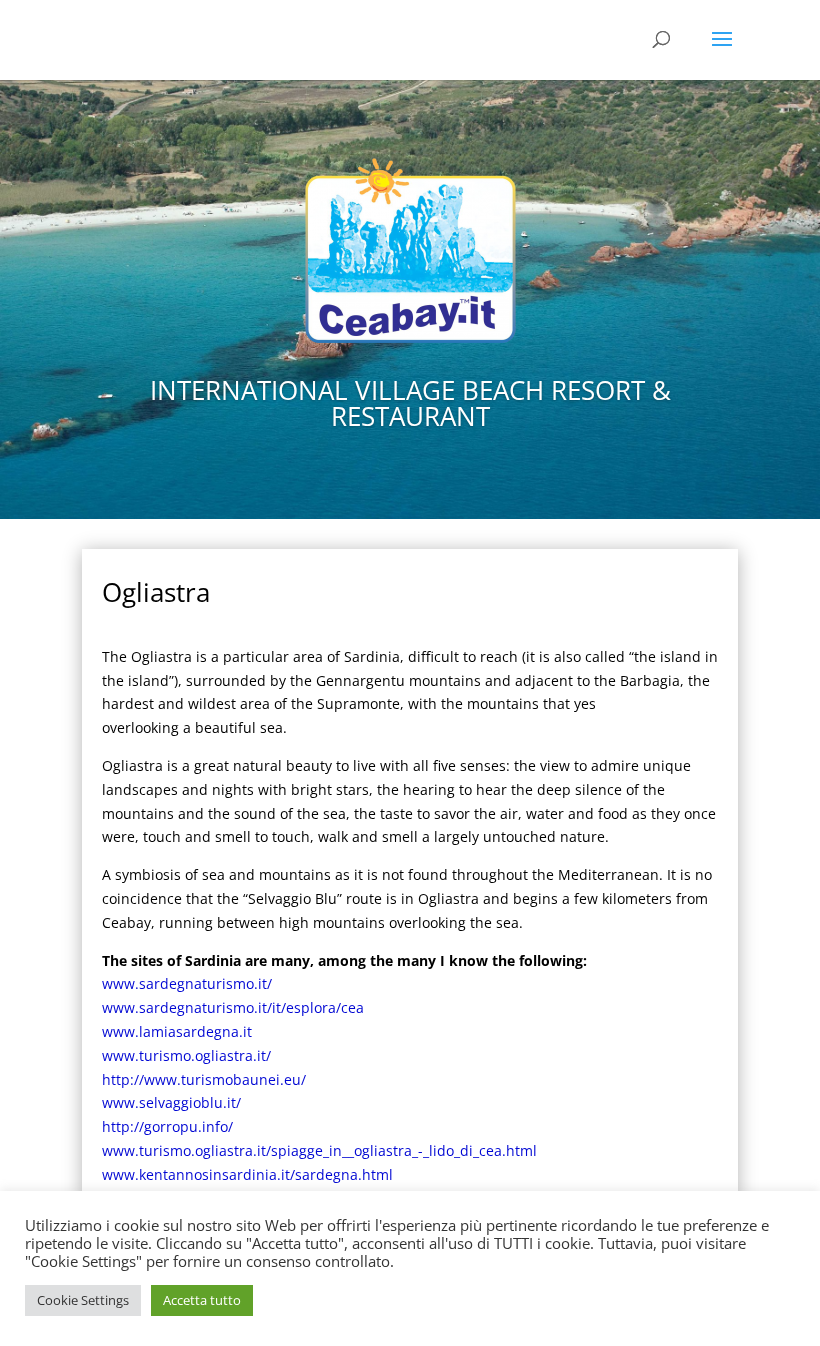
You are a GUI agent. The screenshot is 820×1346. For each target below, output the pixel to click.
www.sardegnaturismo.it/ (187, 983)
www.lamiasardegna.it (177, 1031)
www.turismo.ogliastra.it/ (186, 1055)
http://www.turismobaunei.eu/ (204, 1079)
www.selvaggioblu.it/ (171, 1102)
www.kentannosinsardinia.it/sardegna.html (247, 1174)
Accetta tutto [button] (202, 1300)
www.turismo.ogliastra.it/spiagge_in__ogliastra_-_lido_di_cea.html (319, 1150)
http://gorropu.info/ (167, 1126)
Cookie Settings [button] (83, 1300)
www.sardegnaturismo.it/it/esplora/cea (233, 1007)
